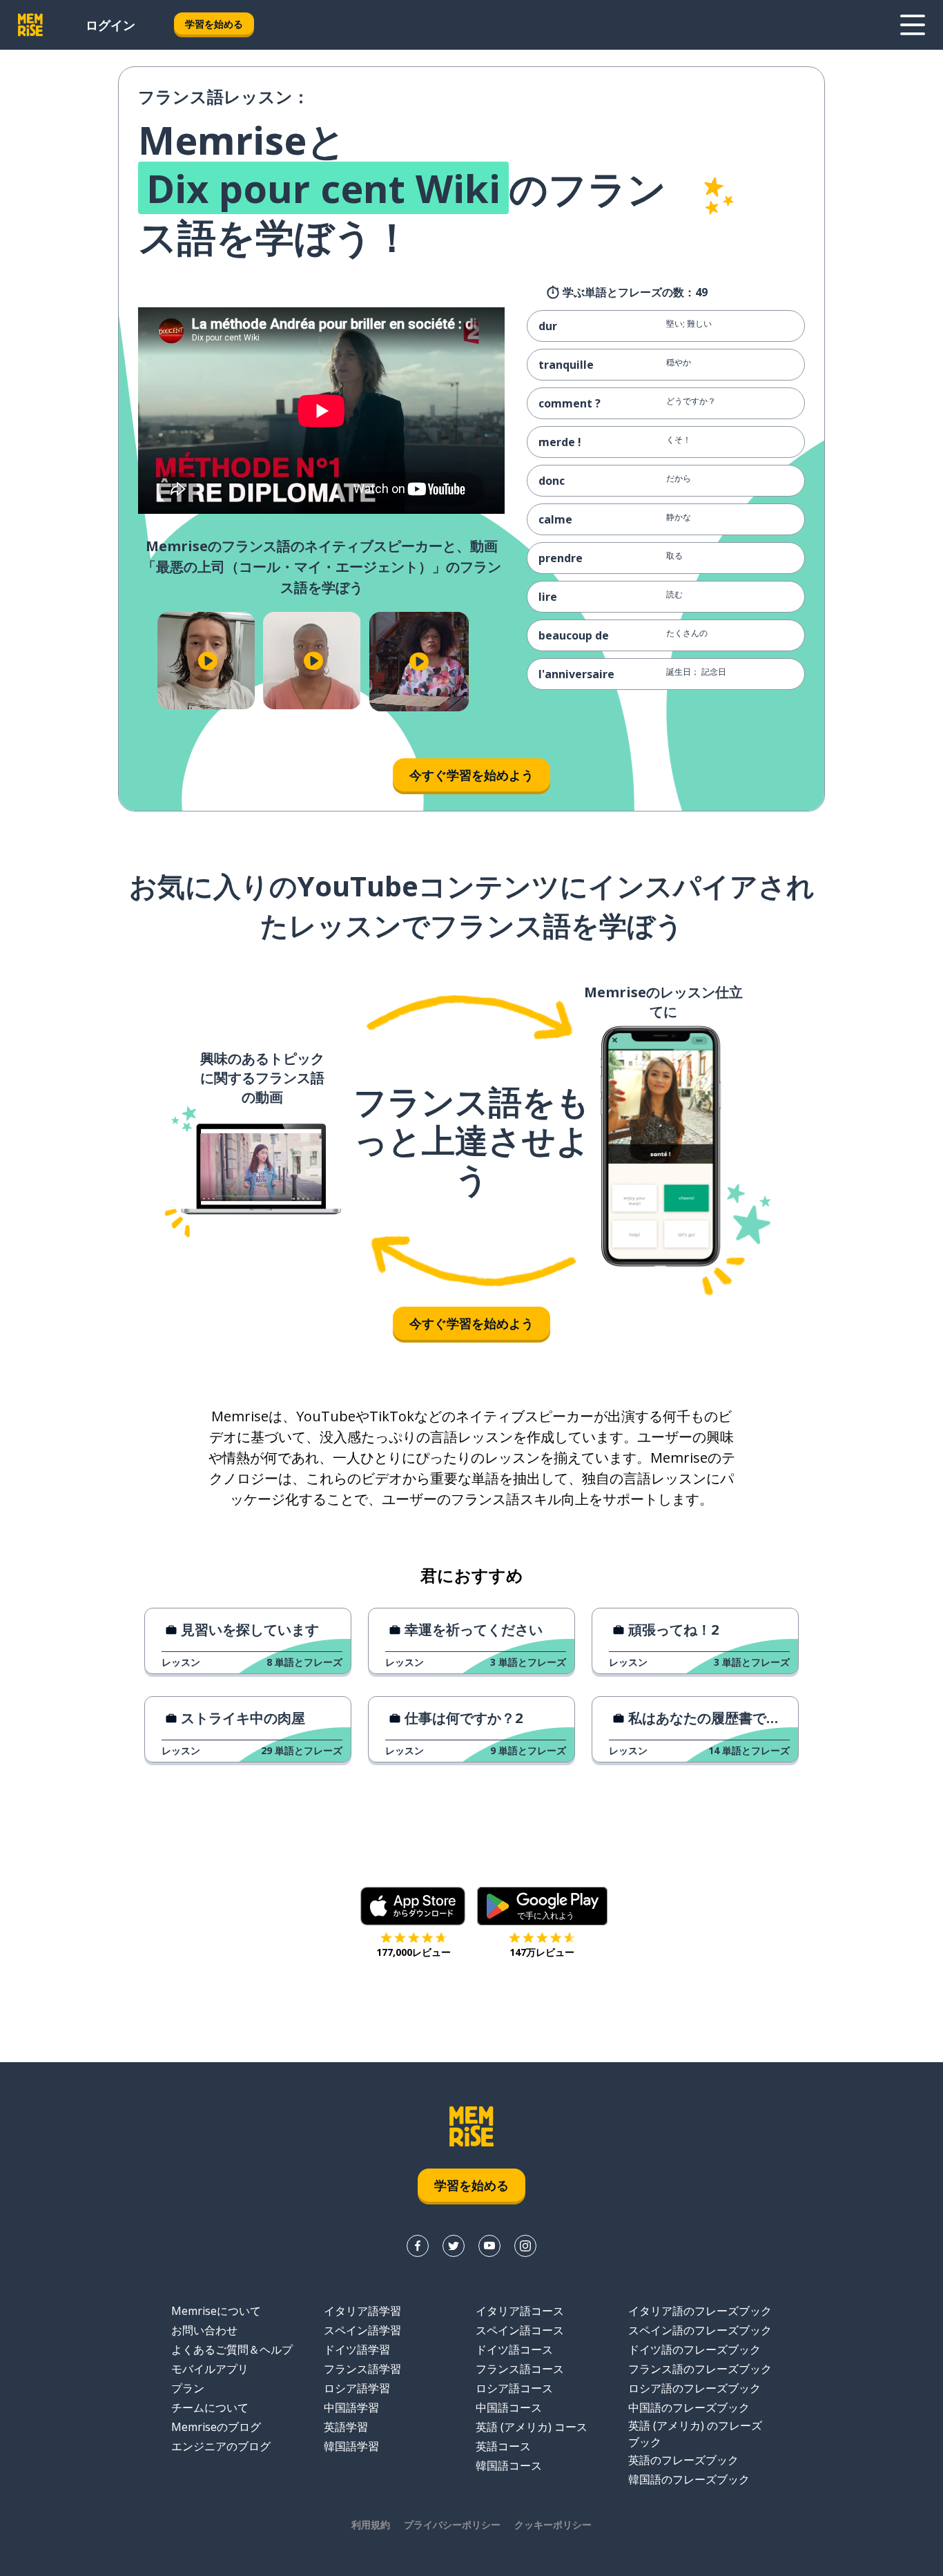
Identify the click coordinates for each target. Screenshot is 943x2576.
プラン (188, 2388)
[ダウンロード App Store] (413, 1906)
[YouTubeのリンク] (489, 2246)
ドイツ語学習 (357, 2349)
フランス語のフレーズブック (700, 2369)
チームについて (210, 2407)
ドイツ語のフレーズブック (694, 2349)
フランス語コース (520, 2369)
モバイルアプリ (210, 2369)
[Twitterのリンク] (454, 2246)
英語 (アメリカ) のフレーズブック (695, 2434)
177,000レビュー (414, 1952)
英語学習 (346, 2427)
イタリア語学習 (362, 2311)
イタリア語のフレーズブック (700, 2311)
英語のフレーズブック (683, 2460)
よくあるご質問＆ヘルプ (232, 2349)
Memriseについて (216, 2311)
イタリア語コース (520, 2311)
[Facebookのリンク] (418, 2246)
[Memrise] (30, 25)
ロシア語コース (514, 2388)
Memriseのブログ (216, 2427)
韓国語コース (509, 2466)
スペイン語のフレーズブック (700, 2330)
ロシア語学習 (357, 2388)
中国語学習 (351, 2407)
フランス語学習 (362, 2369)
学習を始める (214, 24)
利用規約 (371, 2525)
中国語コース (509, 2407)
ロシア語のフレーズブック (694, 2388)
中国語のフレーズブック (689, 2407)
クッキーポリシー (553, 2525)
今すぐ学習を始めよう (471, 775)
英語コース (503, 2446)
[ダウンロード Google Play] (542, 1906)
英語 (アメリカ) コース (532, 2427)
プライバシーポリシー (452, 2525)
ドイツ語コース (514, 2349)
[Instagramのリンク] (525, 2246)
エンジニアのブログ (221, 2446)
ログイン (110, 25)
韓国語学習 (351, 2446)
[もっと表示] (913, 25)
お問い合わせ (204, 2330)
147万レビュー (542, 1952)
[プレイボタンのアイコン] (207, 661)
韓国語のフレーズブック (689, 2479)
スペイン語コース (520, 2330)
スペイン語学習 (362, 2330)
